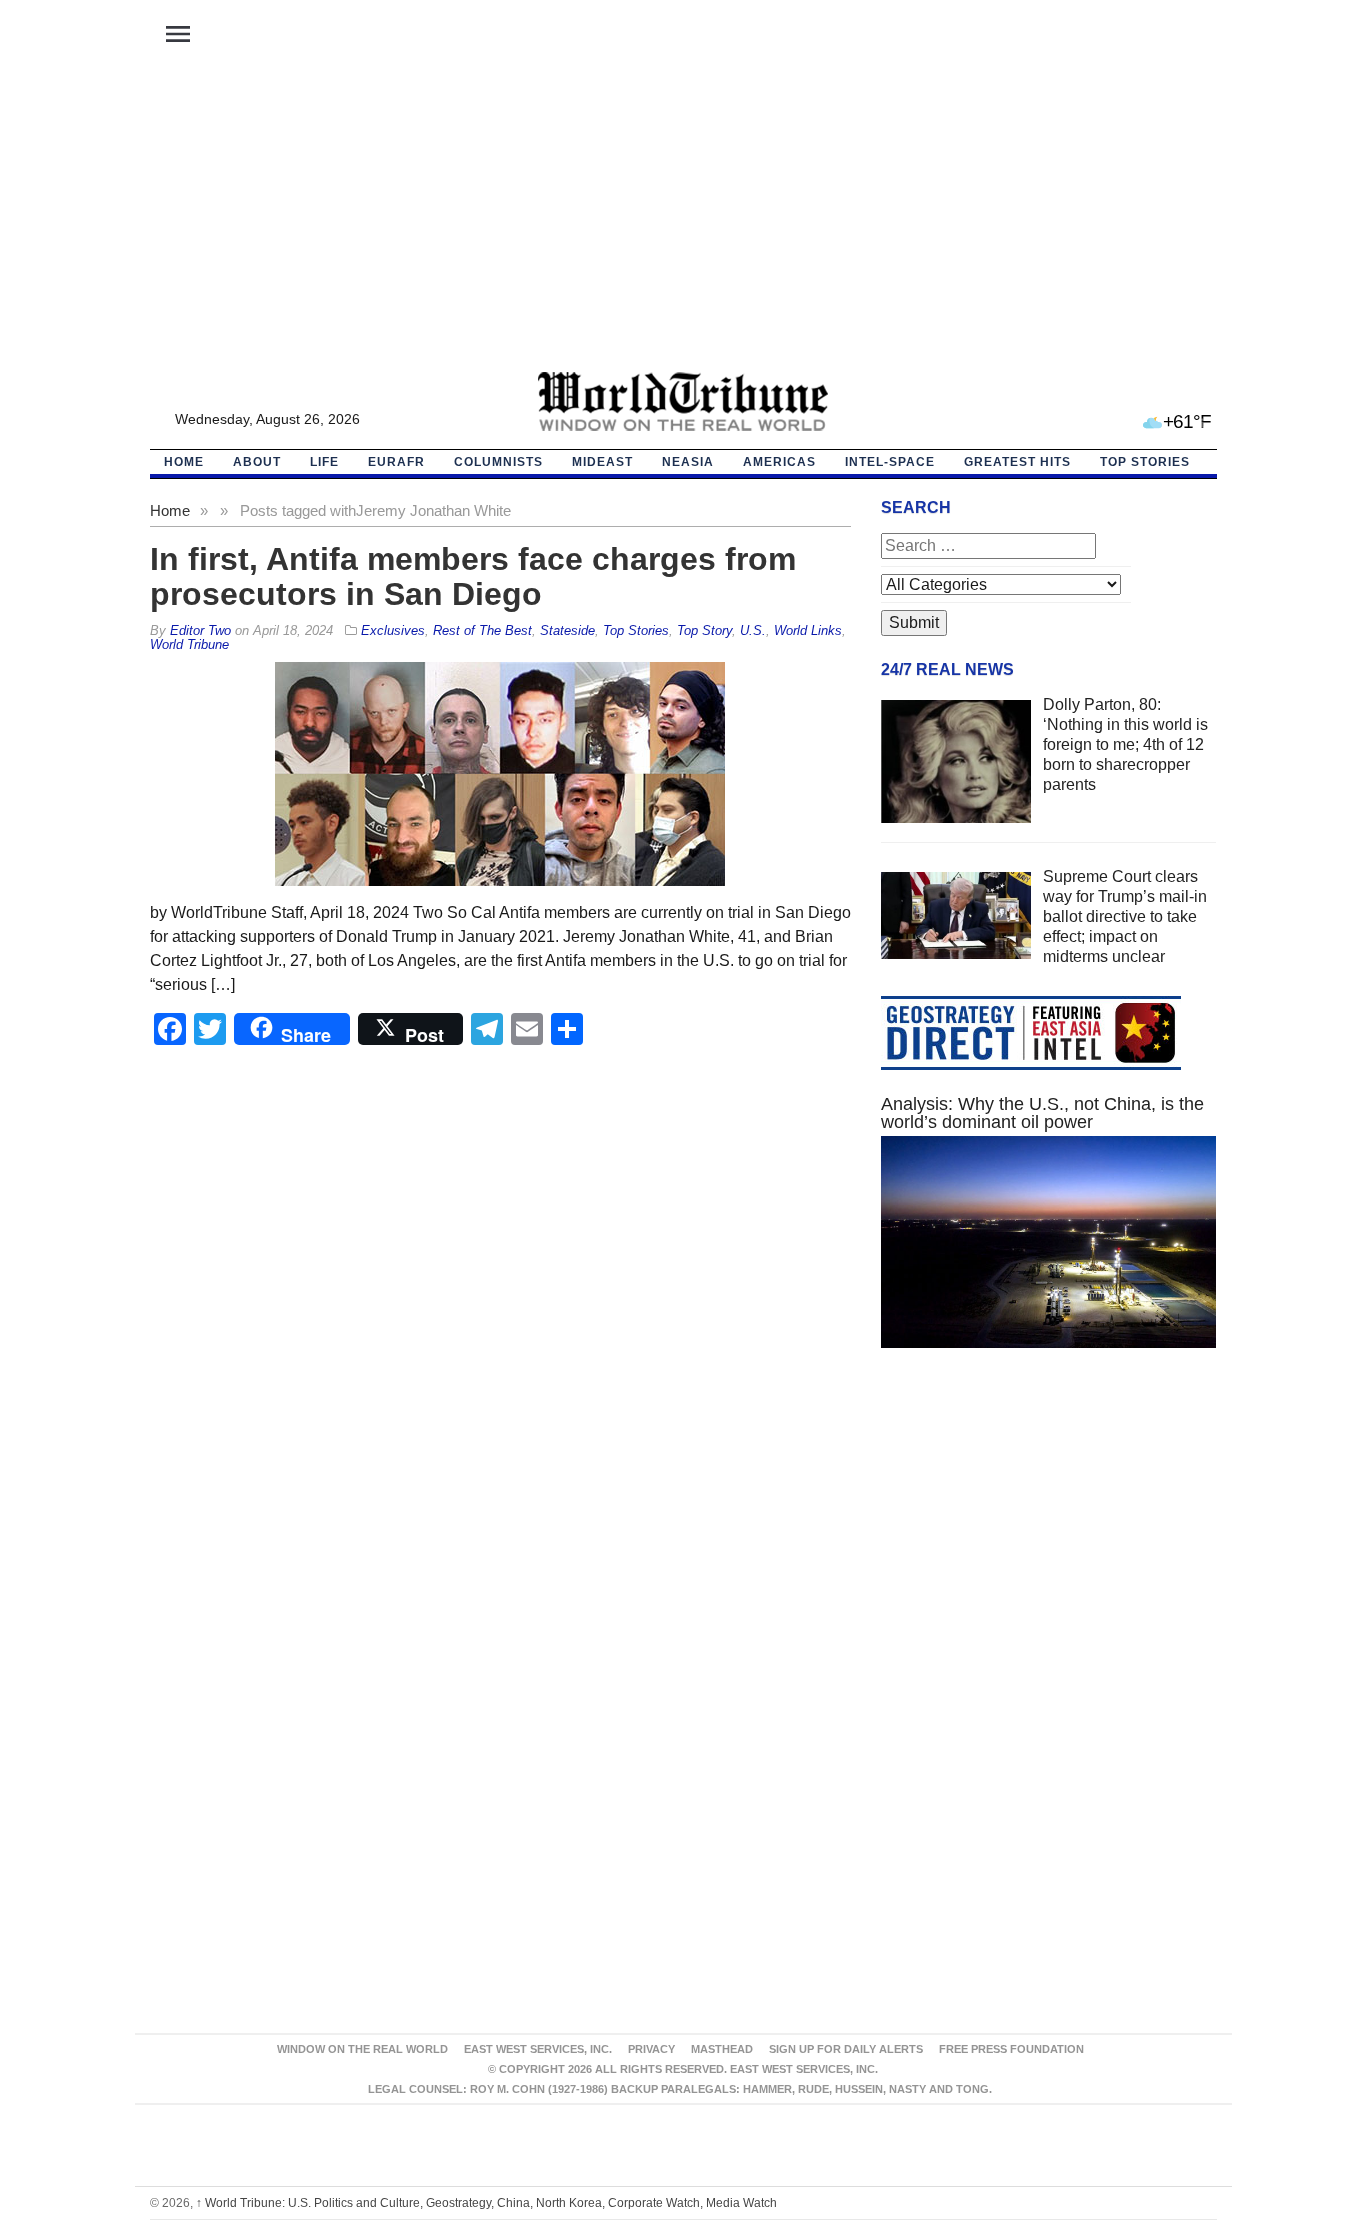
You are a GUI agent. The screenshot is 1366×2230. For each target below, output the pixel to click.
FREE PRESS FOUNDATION (1011, 2049)
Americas (779, 462)
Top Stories (1145, 462)
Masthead (722, 2049)
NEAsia (688, 462)
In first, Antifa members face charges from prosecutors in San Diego (473, 576)
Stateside (567, 630)
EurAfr (396, 462)
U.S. (753, 630)
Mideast (602, 462)
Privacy (651, 2049)
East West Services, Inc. (538, 2049)
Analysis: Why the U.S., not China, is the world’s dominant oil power (1042, 1113)
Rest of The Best (482, 630)
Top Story (704, 630)
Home (170, 510)
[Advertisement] (683, 221)
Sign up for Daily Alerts (846, 2049)
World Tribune (189, 644)
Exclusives (393, 630)
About (257, 462)
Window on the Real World (362, 2049)
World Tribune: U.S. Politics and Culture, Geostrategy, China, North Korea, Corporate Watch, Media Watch (486, 2203)
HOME (184, 462)
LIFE (324, 462)
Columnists (498, 462)
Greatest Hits (1017, 462)
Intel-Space (890, 462)
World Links (808, 630)
